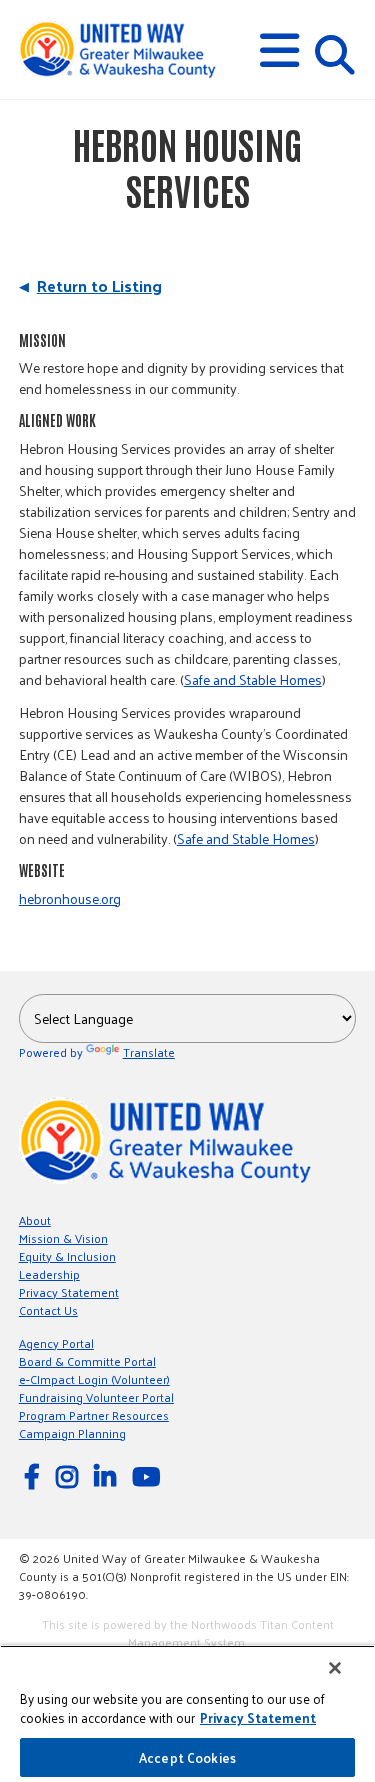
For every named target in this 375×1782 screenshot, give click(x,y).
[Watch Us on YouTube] (149, 1475)
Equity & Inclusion (67, 1256)
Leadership (49, 1274)
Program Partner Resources (94, 1415)
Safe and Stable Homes (253, 679)
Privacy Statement (69, 1292)
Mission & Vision (63, 1238)
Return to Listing (99, 285)
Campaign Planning (72, 1433)
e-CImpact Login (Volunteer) (94, 1379)
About (35, 1220)
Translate (149, 1052)
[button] (279, 50)
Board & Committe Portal (87, 1361)
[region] (187, 1713)
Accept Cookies (187, 1757)
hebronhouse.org (70, 898)
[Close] (335, 1668)
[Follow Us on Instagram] (70, 1475)
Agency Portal (56, 1343)
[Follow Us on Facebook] (35, 1475)
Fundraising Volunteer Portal (96, 1397)
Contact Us (48, 1310)
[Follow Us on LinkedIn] (108, 1475)
